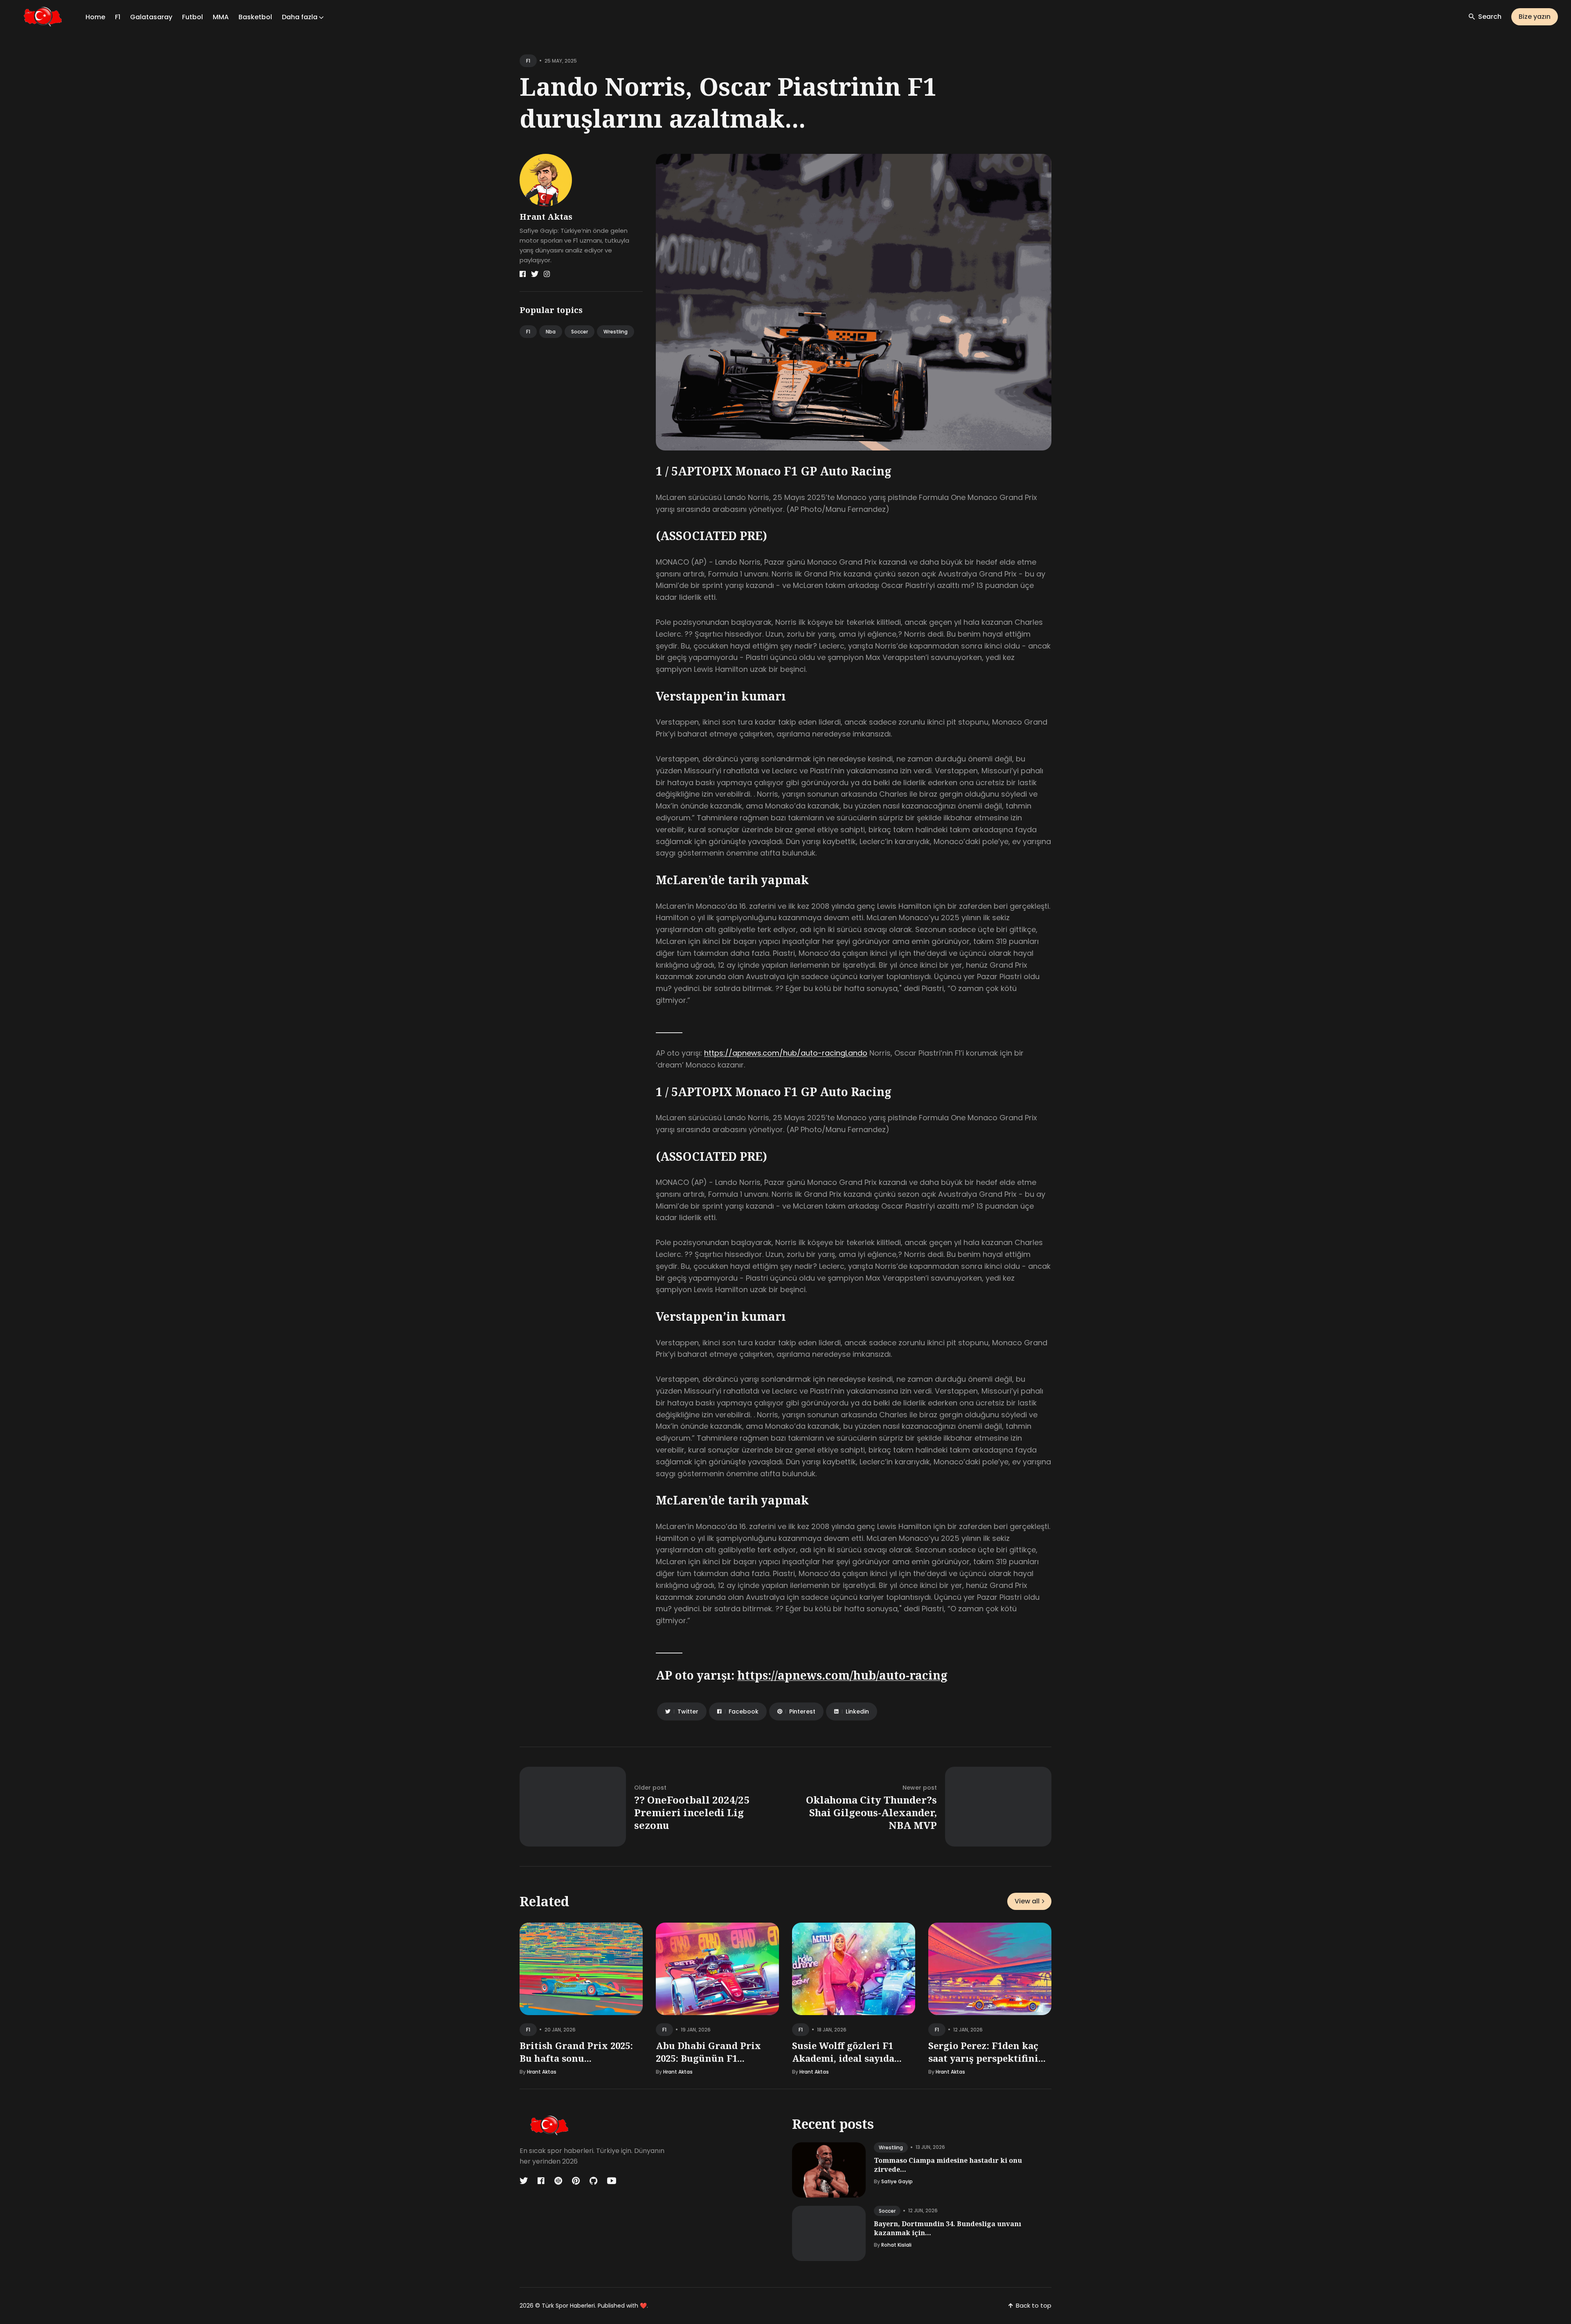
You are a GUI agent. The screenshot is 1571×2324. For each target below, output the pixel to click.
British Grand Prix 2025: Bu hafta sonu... (576, 2052)
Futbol (192, 17)
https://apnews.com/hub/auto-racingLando (786, 1053)
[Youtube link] (612, 2181)
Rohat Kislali (896, 2245)
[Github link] (593, 2181)
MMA (221, 17)
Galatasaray (151, 17)
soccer (887, 2211)
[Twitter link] (535, 274)
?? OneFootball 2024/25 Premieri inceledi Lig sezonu (692, 1812)
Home (95, 17)
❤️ (643, 2306)
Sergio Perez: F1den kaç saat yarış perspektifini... (987, 2052)
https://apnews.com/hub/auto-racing (842, 1675)
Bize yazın (1535, 17)
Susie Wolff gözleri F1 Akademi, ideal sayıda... (847, 2052)
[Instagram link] (547, 274)
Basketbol (255, 17)
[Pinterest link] (576, 2181)
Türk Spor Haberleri (568, 2306)
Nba (551, 332)
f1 (528, 61)
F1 (118, 17)
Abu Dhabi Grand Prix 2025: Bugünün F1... (708, 2052)
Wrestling (616, 332)
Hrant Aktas (546, 217)
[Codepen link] (558, 2181)
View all (1027, 1901)
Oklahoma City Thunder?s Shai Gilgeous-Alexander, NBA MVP (871, 1812)
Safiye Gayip (897, 2181)
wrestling (891, 2147)
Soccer (580, 332)
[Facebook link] (523, 274)
